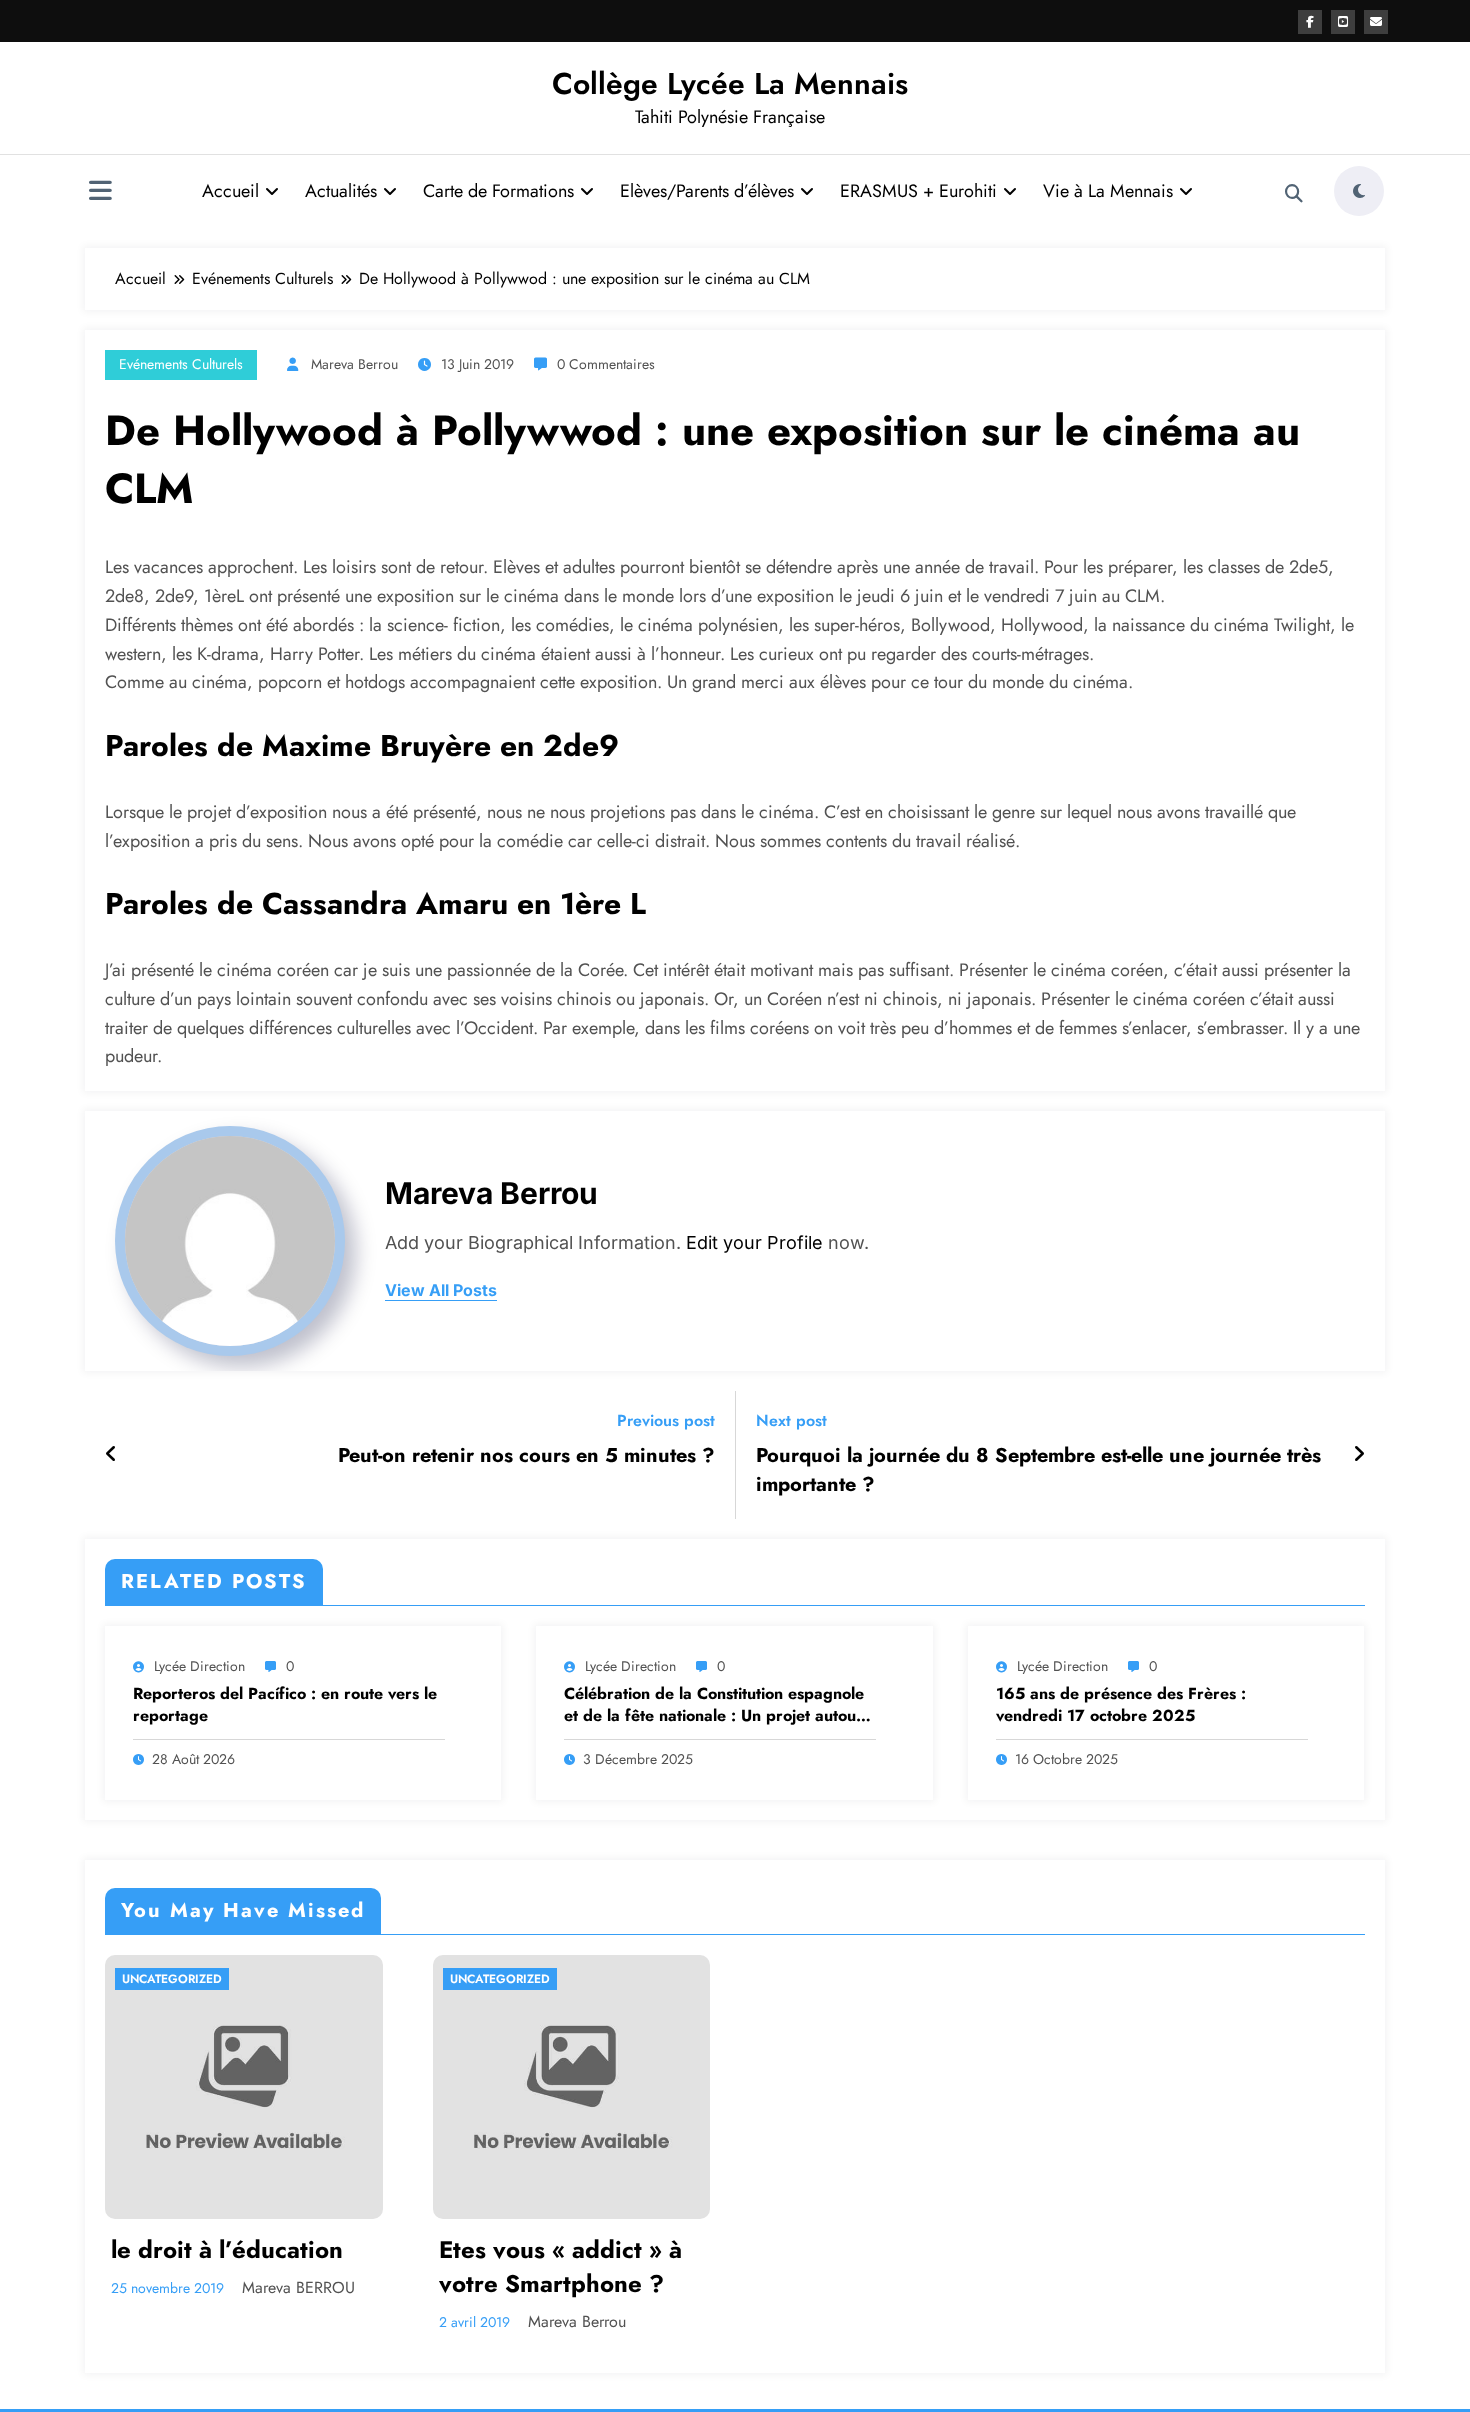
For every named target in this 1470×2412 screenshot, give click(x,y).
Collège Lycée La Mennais (730, 83)
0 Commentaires (606, 364)
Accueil (230, 191)
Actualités (341, 191)
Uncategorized (172, 1979)
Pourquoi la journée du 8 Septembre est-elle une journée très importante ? (1038, 1470)
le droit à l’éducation (227, 2250)
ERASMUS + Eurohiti (918, 191)
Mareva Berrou (354, 364)
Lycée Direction (199, 1666)
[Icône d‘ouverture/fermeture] (100, 193)
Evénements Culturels (181, 364)
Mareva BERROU (298, 2287)
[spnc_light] (1359, 191)
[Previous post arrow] (111, 1455)
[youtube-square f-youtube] (1343, 22)
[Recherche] (1294, 194)
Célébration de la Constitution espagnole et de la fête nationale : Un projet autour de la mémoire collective (714, 1705)
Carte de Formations (498, 191)
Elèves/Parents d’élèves (707, 191)
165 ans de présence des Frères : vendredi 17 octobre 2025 (1121, 1705)
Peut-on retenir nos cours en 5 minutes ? (526, 1456)
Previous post (666, 1420)
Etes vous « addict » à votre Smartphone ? (560, 2266)
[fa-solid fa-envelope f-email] (1376, 22)
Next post (791, 1420)
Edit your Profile (754, 1242)
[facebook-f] (1310, 22)
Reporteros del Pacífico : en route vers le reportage (285, 1705)
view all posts (441, 1290)
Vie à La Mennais (1108, 191)
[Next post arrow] (1359, 1455)
